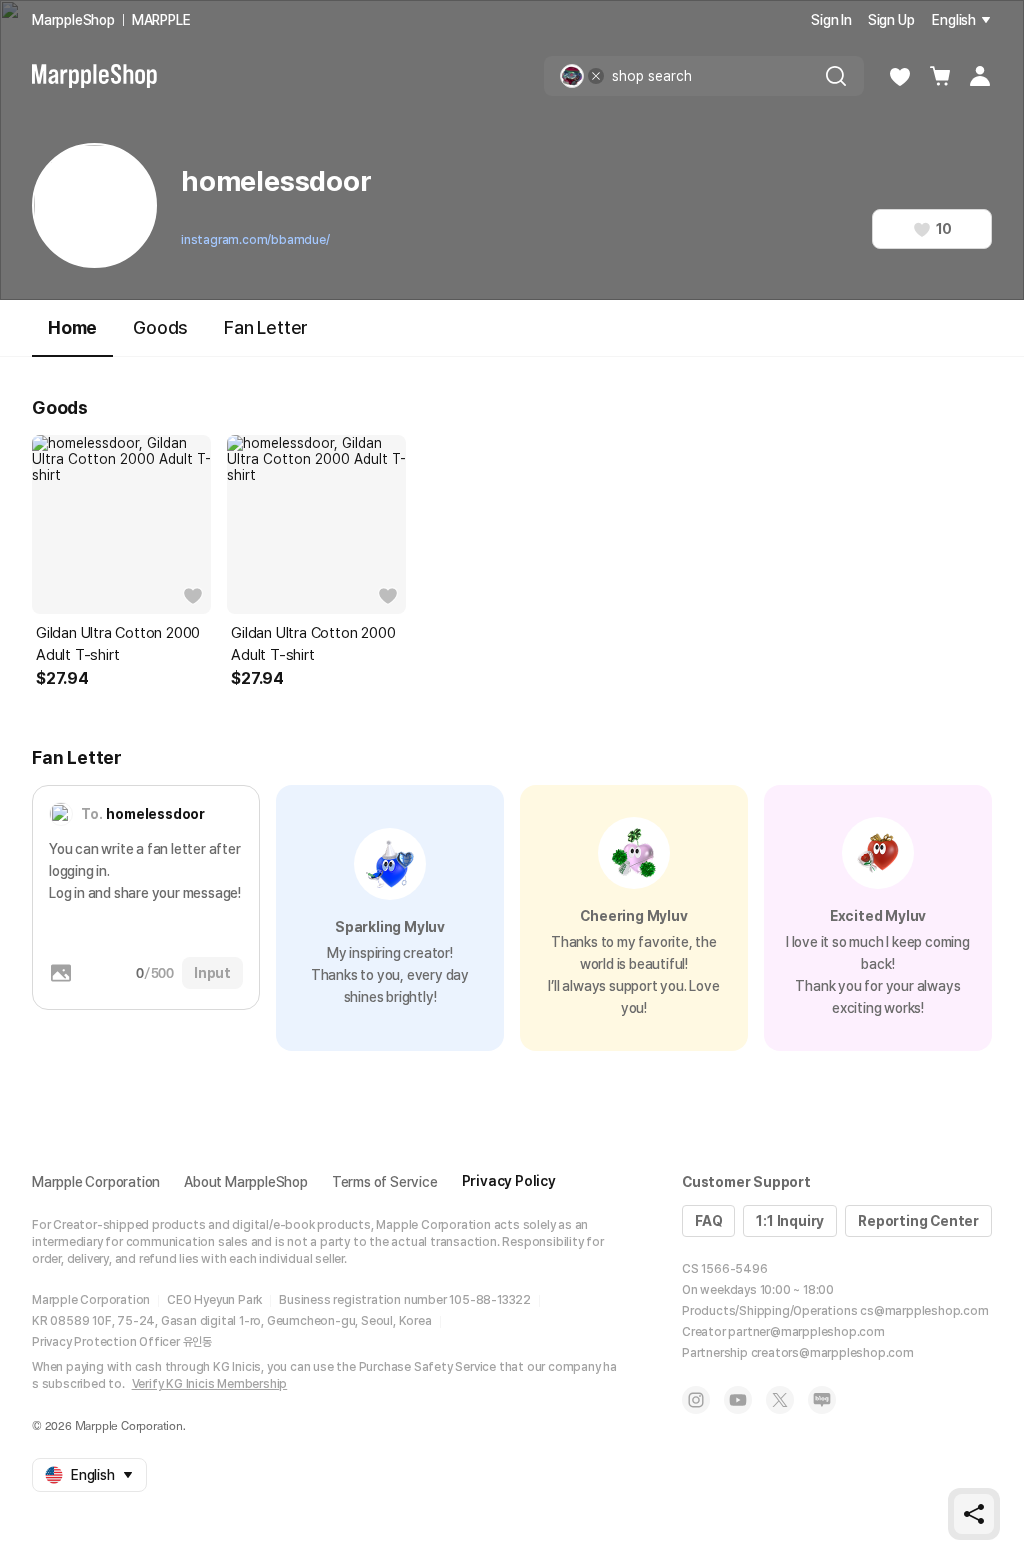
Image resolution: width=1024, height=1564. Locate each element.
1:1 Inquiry (790, 1221)
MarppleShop (73, 20)
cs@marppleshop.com (924, 1311)
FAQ (708, 1221)
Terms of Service (385, 1182)
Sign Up (891, 20)
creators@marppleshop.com (832, 1353)
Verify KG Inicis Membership (210, 1384)
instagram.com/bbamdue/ (255, 240)
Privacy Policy (509, 1181)
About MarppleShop (246, 1182)
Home (72, 327)
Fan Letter (266, 327)
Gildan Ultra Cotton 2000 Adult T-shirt (118, 644)
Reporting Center (918, 1221)
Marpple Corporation (96, 1182)
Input (212, 973)
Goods (160, 327)
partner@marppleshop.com (806, 1332)
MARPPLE (161, 20)
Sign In (831, 20)
